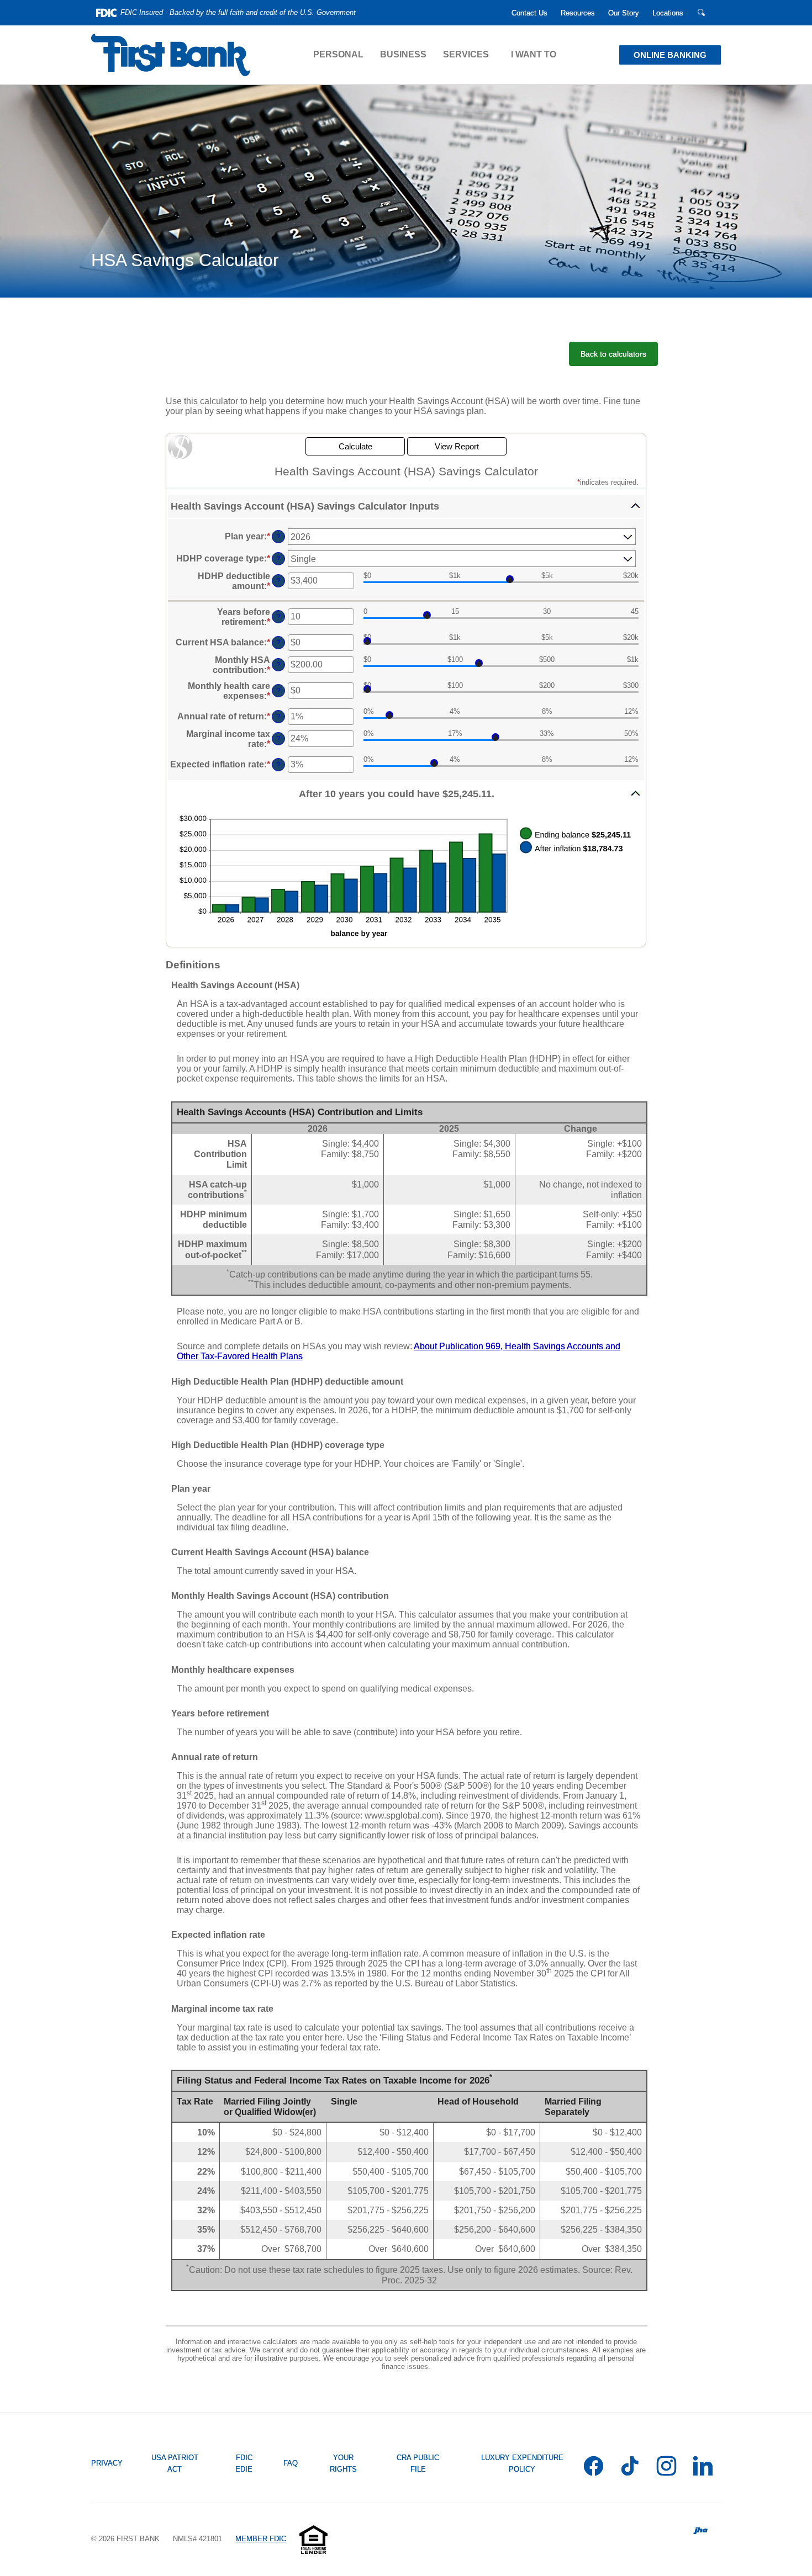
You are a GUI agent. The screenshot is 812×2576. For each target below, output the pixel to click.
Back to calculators (613, 354)
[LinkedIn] (703, 2469)
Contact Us (529, 13)
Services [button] (466, 54)
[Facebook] (594, 2469)
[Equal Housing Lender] (313, 2539)
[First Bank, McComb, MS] (171, 55)
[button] (406, 507)
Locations (668, 13)
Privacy (107, 2463)
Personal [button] (338, 54)
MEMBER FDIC (261, 2539)
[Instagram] (666, 2469)
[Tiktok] (630, 2469)
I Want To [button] (534, 54)
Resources (578, 13)
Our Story (624, 13)
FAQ (291, 2463)
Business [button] (403, 54)
